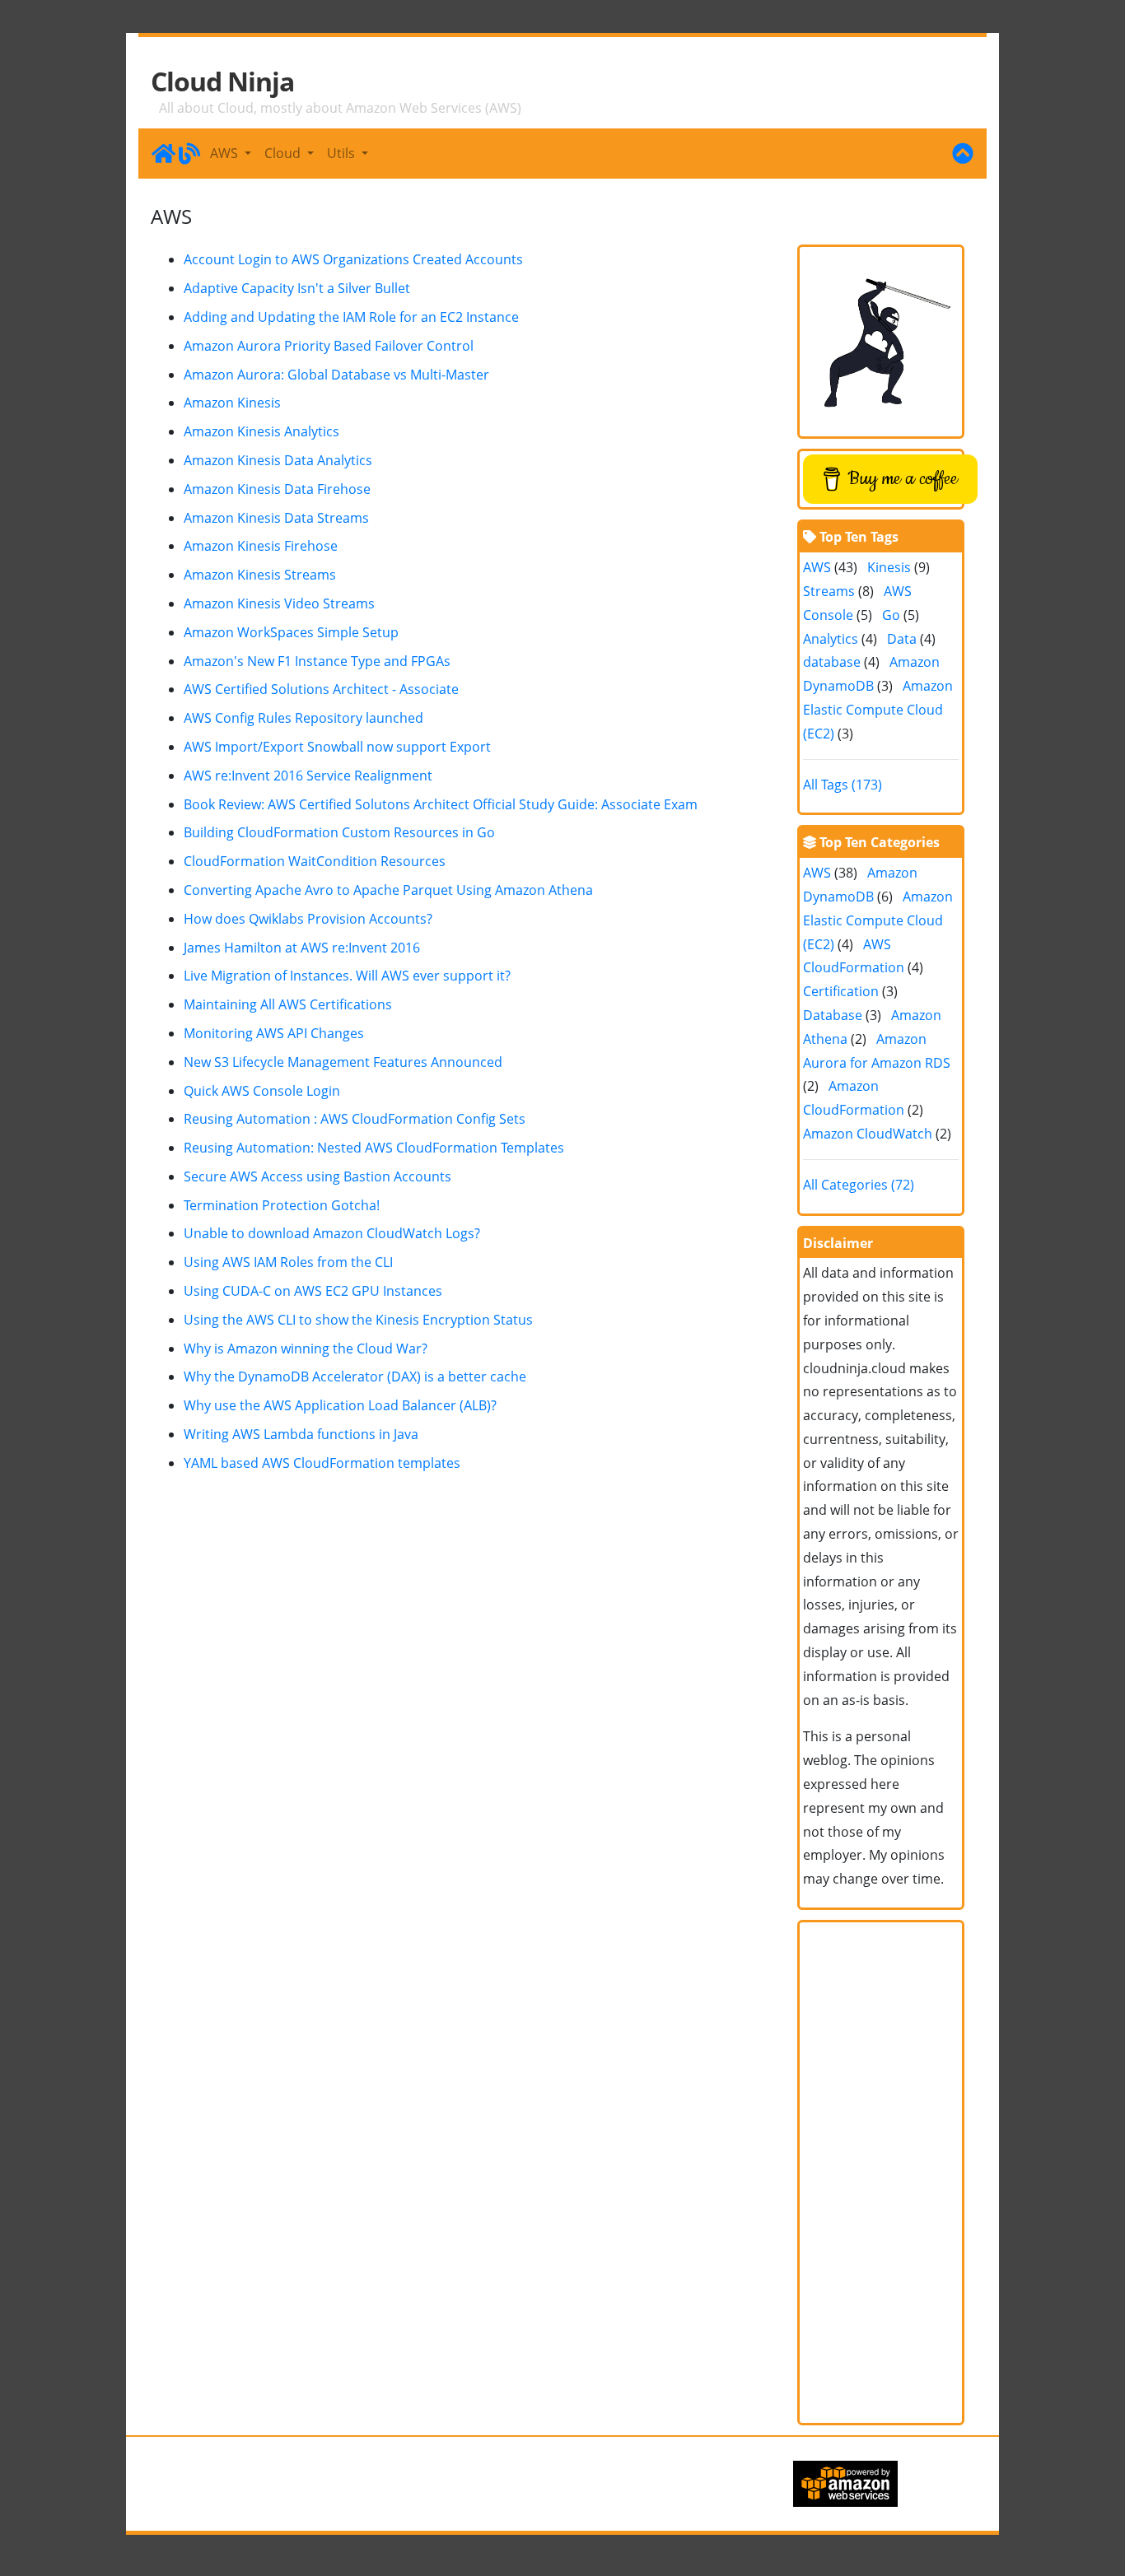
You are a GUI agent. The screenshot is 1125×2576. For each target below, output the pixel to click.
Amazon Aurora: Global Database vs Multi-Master (336, 375)
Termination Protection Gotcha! (282, 1205)
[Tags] (963, 153)
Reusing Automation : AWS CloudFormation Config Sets (355, 1119)
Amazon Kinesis (232, 403)
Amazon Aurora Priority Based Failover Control (329, 346)
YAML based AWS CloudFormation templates (322, 1463)
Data (902, 639)
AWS (817, 567)
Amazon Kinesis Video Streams (279, 603)
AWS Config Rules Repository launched (303, 718)
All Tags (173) (843, 785)
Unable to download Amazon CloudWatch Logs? (332, 1233)
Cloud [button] (284, 153)
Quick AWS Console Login (262, 1091)
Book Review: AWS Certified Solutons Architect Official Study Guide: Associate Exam (441, 804)
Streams (829, 591)
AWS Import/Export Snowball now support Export (337, 747)
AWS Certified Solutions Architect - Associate (321, 689)
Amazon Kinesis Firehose (261, 546)
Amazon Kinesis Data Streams (276, 518)
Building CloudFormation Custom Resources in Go (339, 832)
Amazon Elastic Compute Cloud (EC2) (878, 710)
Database (833, 1015)
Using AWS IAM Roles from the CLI (288, 1262)
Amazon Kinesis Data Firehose (277, 489)
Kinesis (889, 567)
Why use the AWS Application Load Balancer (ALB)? (340, 1405)
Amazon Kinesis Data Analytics (278, 460)
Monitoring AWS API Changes (274, 1033)
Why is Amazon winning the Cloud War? (306, 1349)
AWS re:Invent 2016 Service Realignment (308, 776)
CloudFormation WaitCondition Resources (315, 861)
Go (891, 615)
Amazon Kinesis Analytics (261, 431)
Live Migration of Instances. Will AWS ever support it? (347, 976)
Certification (841, 991)
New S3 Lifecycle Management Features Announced (343, 1062)
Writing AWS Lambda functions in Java (301, 1434)
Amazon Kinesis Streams (260, 575)
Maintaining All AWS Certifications (288, 1004)
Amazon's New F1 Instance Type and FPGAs (317, 661)
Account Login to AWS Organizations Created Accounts (353, 259)
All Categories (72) (859, 1185)
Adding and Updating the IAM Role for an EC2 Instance (351, 317)
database (832, 662)
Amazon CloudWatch (868, 1134)
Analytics (831, 639)
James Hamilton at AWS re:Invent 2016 (302, 948)
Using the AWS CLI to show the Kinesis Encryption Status (358, 1320)
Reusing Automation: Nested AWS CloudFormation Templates (374, 1148)
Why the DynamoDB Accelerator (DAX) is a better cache (355, 1377)
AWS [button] (226, 153)
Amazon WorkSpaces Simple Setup (291, 632)
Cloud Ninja (222, 82)
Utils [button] (343, 153)
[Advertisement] (881, 2173)
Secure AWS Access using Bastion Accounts (317, 1176)
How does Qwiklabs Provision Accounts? (308, 919)
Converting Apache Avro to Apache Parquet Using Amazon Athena (388, 890)
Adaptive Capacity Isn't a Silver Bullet (297, 288)
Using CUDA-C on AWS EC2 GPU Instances (313, 1291)
